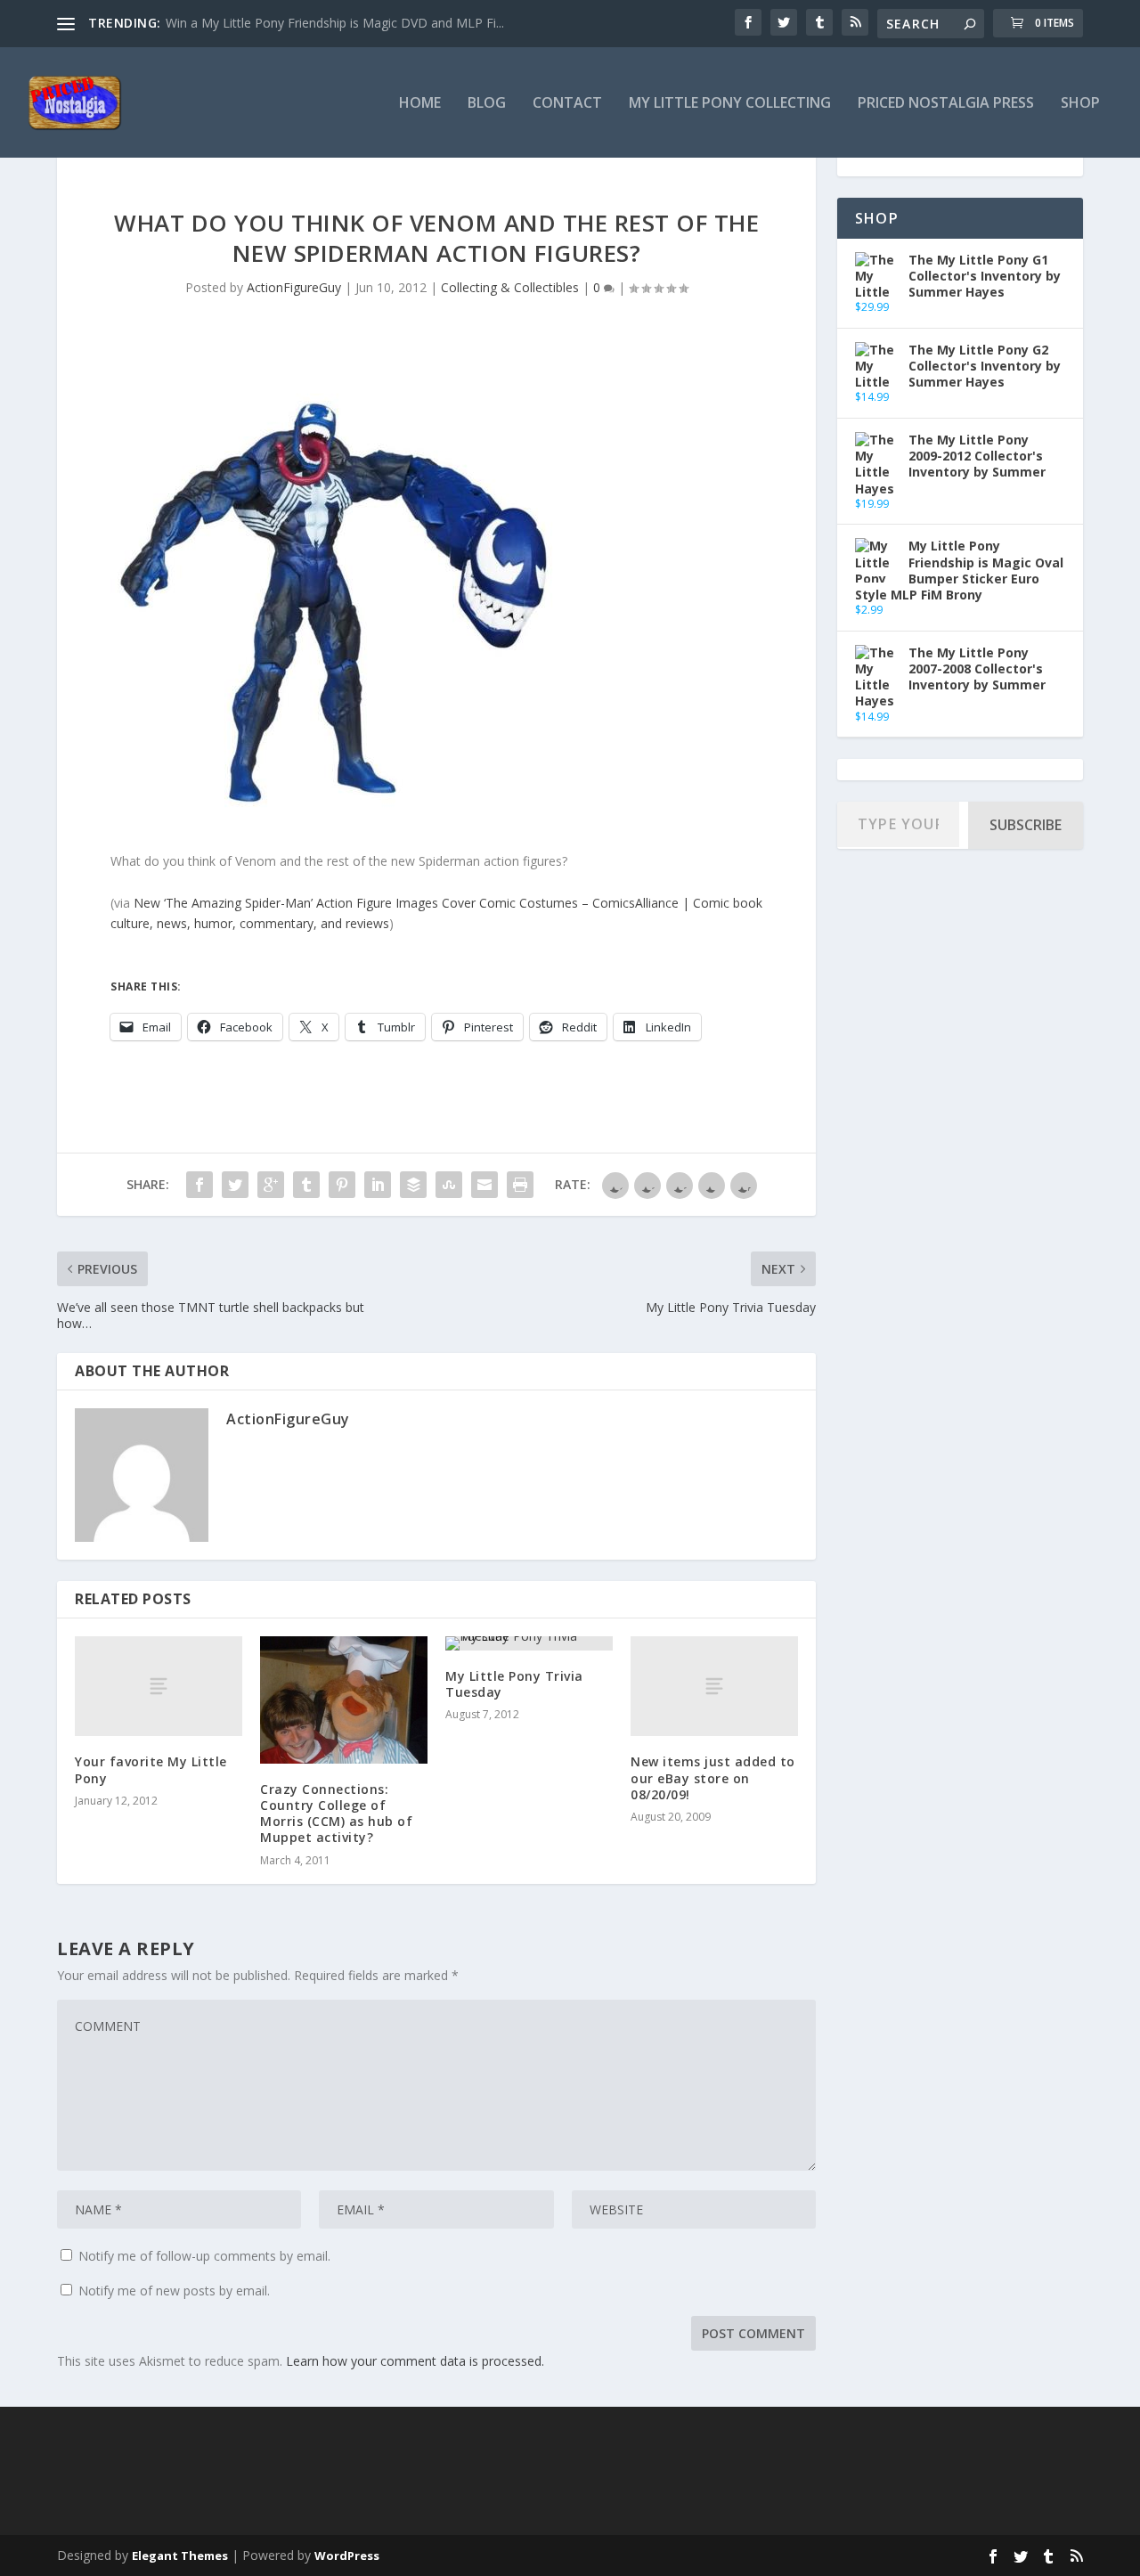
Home (420, 104)
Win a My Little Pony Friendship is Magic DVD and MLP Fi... (335, 23)
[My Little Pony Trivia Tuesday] (529, 1643)
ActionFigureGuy (294, 287)
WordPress (347, 2556)
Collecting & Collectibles (510, 287)
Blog (487, 104)
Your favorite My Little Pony (151, 1769)
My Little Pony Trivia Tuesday (514, 1684)
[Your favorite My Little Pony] (159, 1687)
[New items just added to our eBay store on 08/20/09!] (714, 1687)
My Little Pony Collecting (730, 104)
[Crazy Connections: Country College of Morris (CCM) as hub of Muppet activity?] (344, 1700)
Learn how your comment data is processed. (415, 2361)
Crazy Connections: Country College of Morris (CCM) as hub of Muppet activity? (336, 1814)
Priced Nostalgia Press (946, 104)
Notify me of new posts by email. (174, 2291)
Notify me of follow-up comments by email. (204, 2256)
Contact (567, 104)
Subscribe (1026, 825)
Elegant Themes (180, 2556)
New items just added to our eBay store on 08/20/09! (713, 1777)
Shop (1080, 104)
